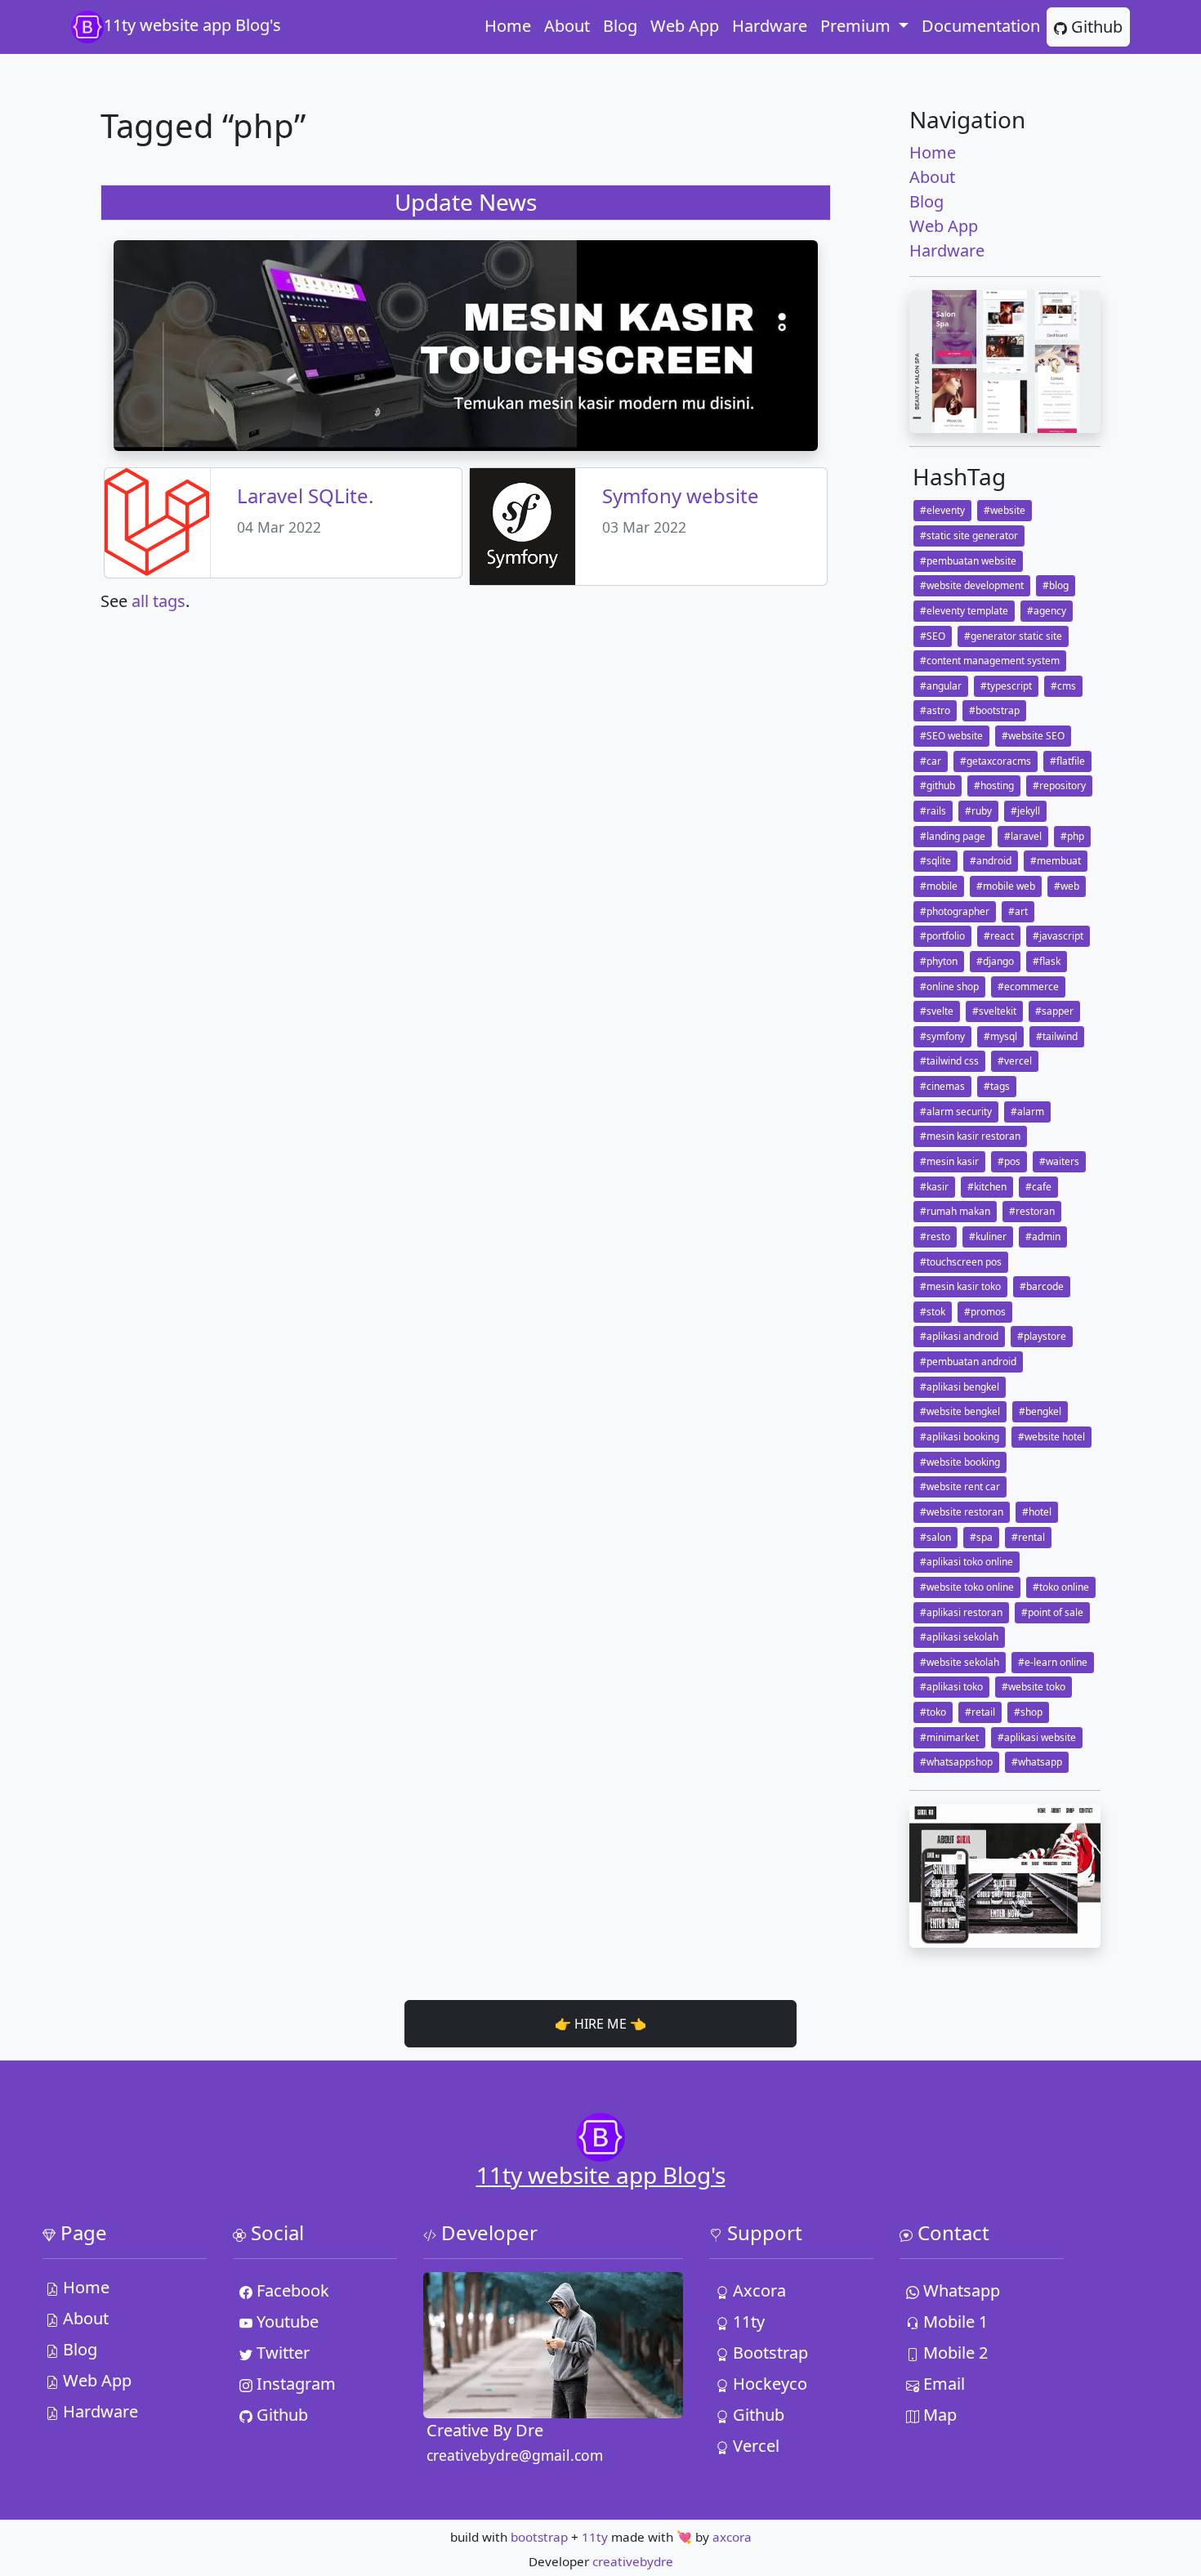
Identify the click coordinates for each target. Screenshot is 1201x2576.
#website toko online (967, 1587)
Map (938, 2415)
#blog (1056, 585)
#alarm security (956, 1112)
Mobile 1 (953, 2322)
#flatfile (1067, 761)
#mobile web (1006, 886)
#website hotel (1051, 1437)
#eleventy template (964, 611)
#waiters (1059, 1161)
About (567, 26)
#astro (935, 710)
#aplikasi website (1037, 1737)
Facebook (291, 2290)
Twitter (281, 2353)
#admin (1043, 1237)
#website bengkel (960, 1411)
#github (938, 786)
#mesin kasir (949, 1161)
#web (1067, 886)
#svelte (937, 1011)
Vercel (754, 2446)
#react (999, 936)
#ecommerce (1028, 987)
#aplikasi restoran (961, 1612)
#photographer (955, 911)
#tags (997, 1086)
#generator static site (1013, 636)
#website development (972, 585)
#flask (1047, 961)
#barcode (1042, 1286)
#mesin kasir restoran (970, 1136)
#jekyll (1025, 811)
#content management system (990, 661)
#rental (1028, 1537)
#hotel (1037, 1512)
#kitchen (987, 1187)
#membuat (1056, 861)
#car (931, 761)
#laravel (1023, 836)
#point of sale (1052, 1612)
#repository (1059, 786)
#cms (1063, 686)
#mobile (939, 886)
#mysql (1000, 1036)
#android (991, 861)
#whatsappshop (956, 1762)
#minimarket (949, 1737)
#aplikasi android (959, 1336)
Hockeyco (768, 2384)
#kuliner (988, 1237)
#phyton (939, 961)
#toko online (1061, 1587)
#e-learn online (1053, 1662)
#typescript (1006, 686)
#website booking (960, 1462)
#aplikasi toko (951, 1687)
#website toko (1034, 1687)
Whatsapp (960, 2290)
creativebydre (633, 2561)
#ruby (978, 811)
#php (1072, 836)
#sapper (1054, 1011)
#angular (941, 686)
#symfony (942, 1036)
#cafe (1038, 1187)
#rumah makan (955, 1211)
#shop (1028, 1712)
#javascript (1058, 936)
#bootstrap (994, 710)
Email (942, 2384)
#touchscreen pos (961, 1262)
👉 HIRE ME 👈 (600, 2024)
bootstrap (539, 2537)
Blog (620, 26)
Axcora (757, 2290)
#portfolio (942, 936)
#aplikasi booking (960, 1437)
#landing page (953, 836)
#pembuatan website (968, 561)
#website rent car (960, 1487)
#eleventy (942, 510)
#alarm (1027, 1112)
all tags (158, 601)
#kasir (934, 1187)
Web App (685, 26)
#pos (1009, 1161)
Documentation (981, 26)
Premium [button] (857, 26)
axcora (732, 2537)
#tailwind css (949, 1061)
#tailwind (1057, 1036)
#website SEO (1033, 736)
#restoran (1032, 1211)
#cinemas (942, 1086)
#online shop (949, 987)
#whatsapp (1037, 1762)
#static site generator (969, 536)
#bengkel (1040, 1411)
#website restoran (962, 1512)
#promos (985, 1312)
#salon (935, 1537)
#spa (981, 1537)
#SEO (933, 636)
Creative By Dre (485, 2430)
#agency (1047, 611)
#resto (935, 1237)
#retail (980, 1712)
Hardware (770, 26)
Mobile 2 (953, 2353)
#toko (933, 1712)
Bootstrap (768, 2353)
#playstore (1042, 1336)
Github (1095, 27)
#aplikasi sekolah (959, 1637)
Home (508, 26)
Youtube (286, 2322)
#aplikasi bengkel (960, 1387)
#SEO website (951, 736)
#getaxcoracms (996, 761)
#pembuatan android (968, 1362)
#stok (933, 1312)
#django (995, 961)
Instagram (294, 2384)
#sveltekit (994, 1011)
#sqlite (935, 861)
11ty (747, 2322)
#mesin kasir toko (960, 1286)
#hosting (994, 786)
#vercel (1015, 1061)
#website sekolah (960, 1662)
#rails (933, 811)
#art (1018, 911)
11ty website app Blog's (192, 25)
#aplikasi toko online (967, 1562)
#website (1005, 510)
